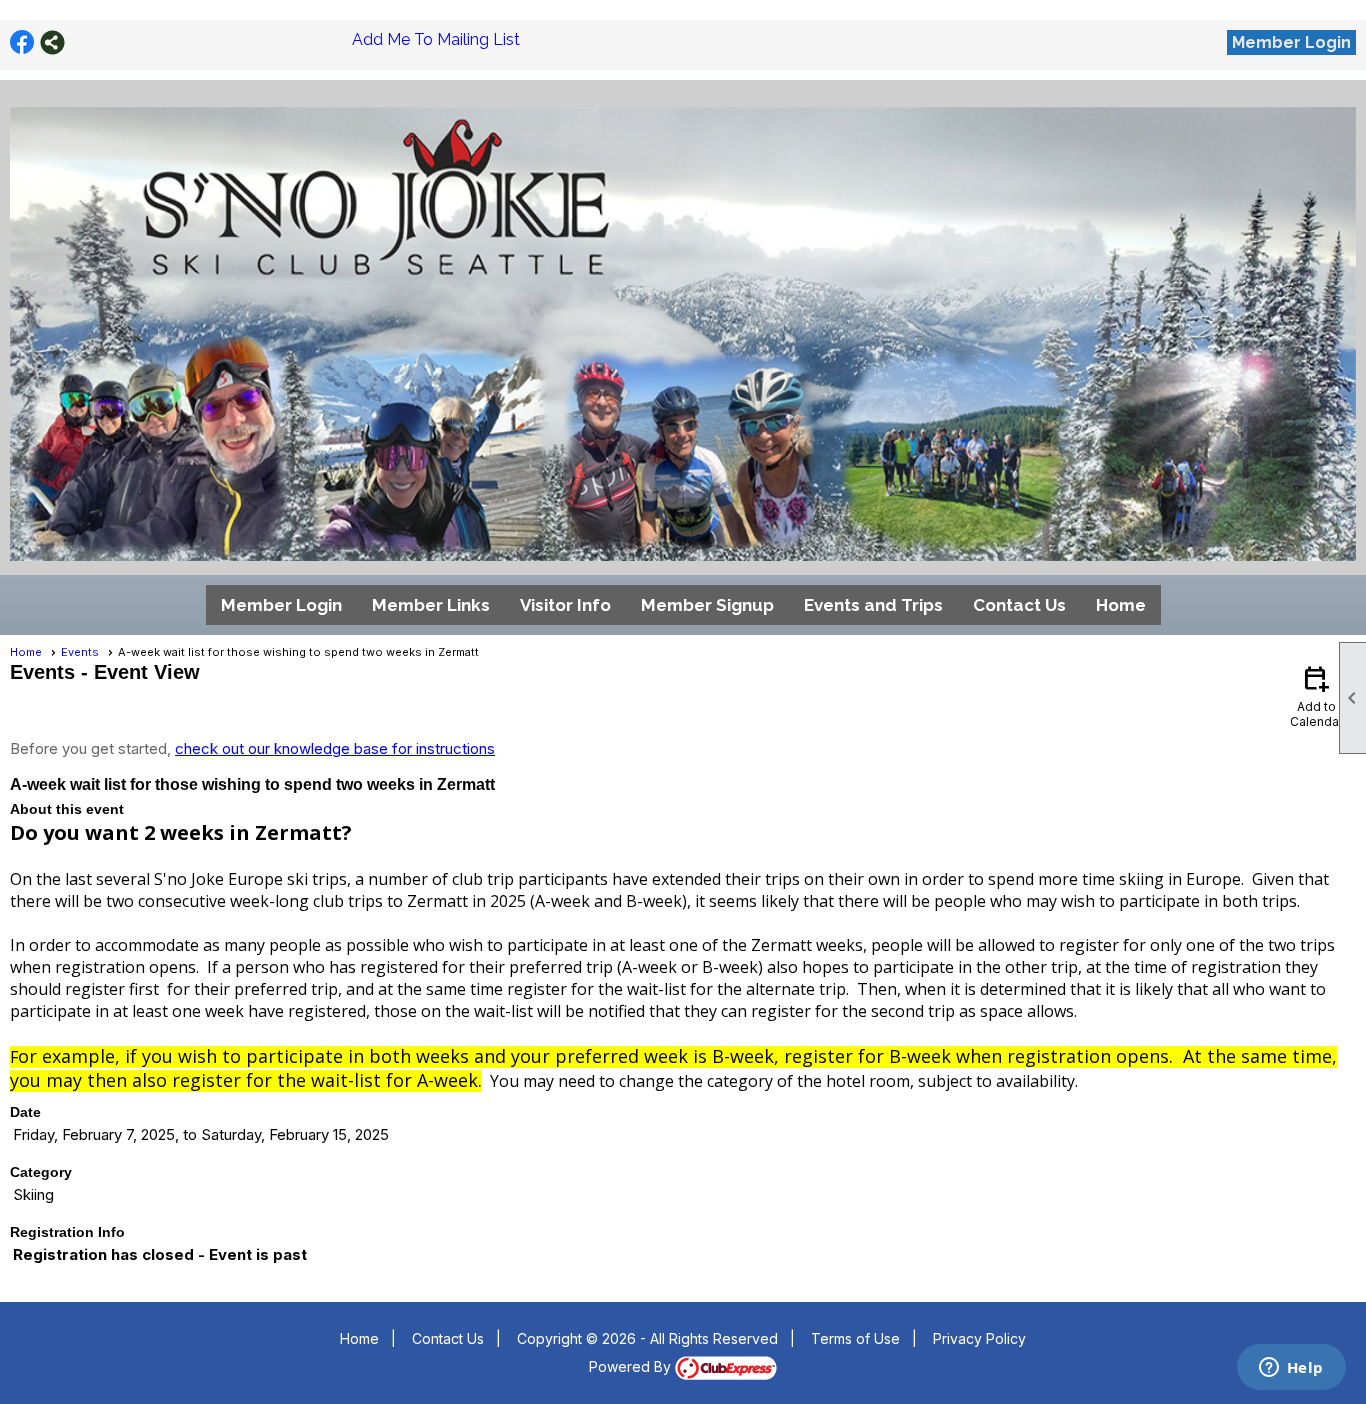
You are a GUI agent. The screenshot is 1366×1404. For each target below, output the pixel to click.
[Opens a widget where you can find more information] (1291, 1369)
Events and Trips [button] (873, 605)
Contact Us (1019, 605)
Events (80, 652)
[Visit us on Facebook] (22, 42)
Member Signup (707, 605)
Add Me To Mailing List (436, 39)
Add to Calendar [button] (1316, 695)
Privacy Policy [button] (979, 1338)
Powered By (632, 1366)
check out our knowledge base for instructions (335, 748)
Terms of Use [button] (855, 1338)
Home (1121, 605)
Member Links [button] (431, 605)
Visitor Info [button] (565, 605)
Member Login (1291, 42)
